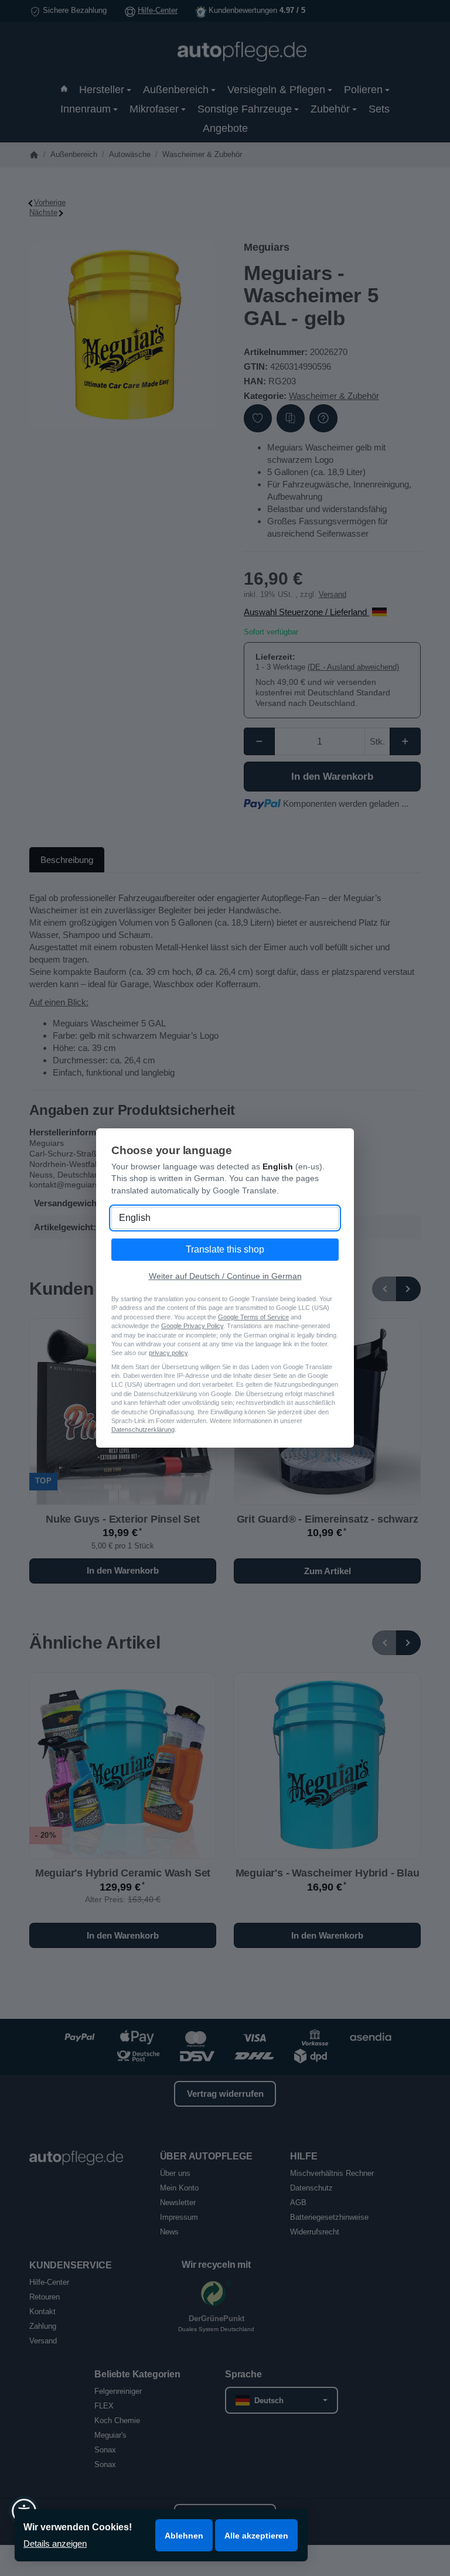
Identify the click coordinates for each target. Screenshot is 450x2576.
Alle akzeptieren (256, 2536)
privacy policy (168, 1353)
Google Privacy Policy (192, 1326)
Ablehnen (184, 2536)
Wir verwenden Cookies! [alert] (78, 2527)
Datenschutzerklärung (143, 1429)
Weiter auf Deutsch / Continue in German (225, 1276)
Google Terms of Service (253, 1317)
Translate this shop (225, 1249)
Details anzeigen (55, 2543)
